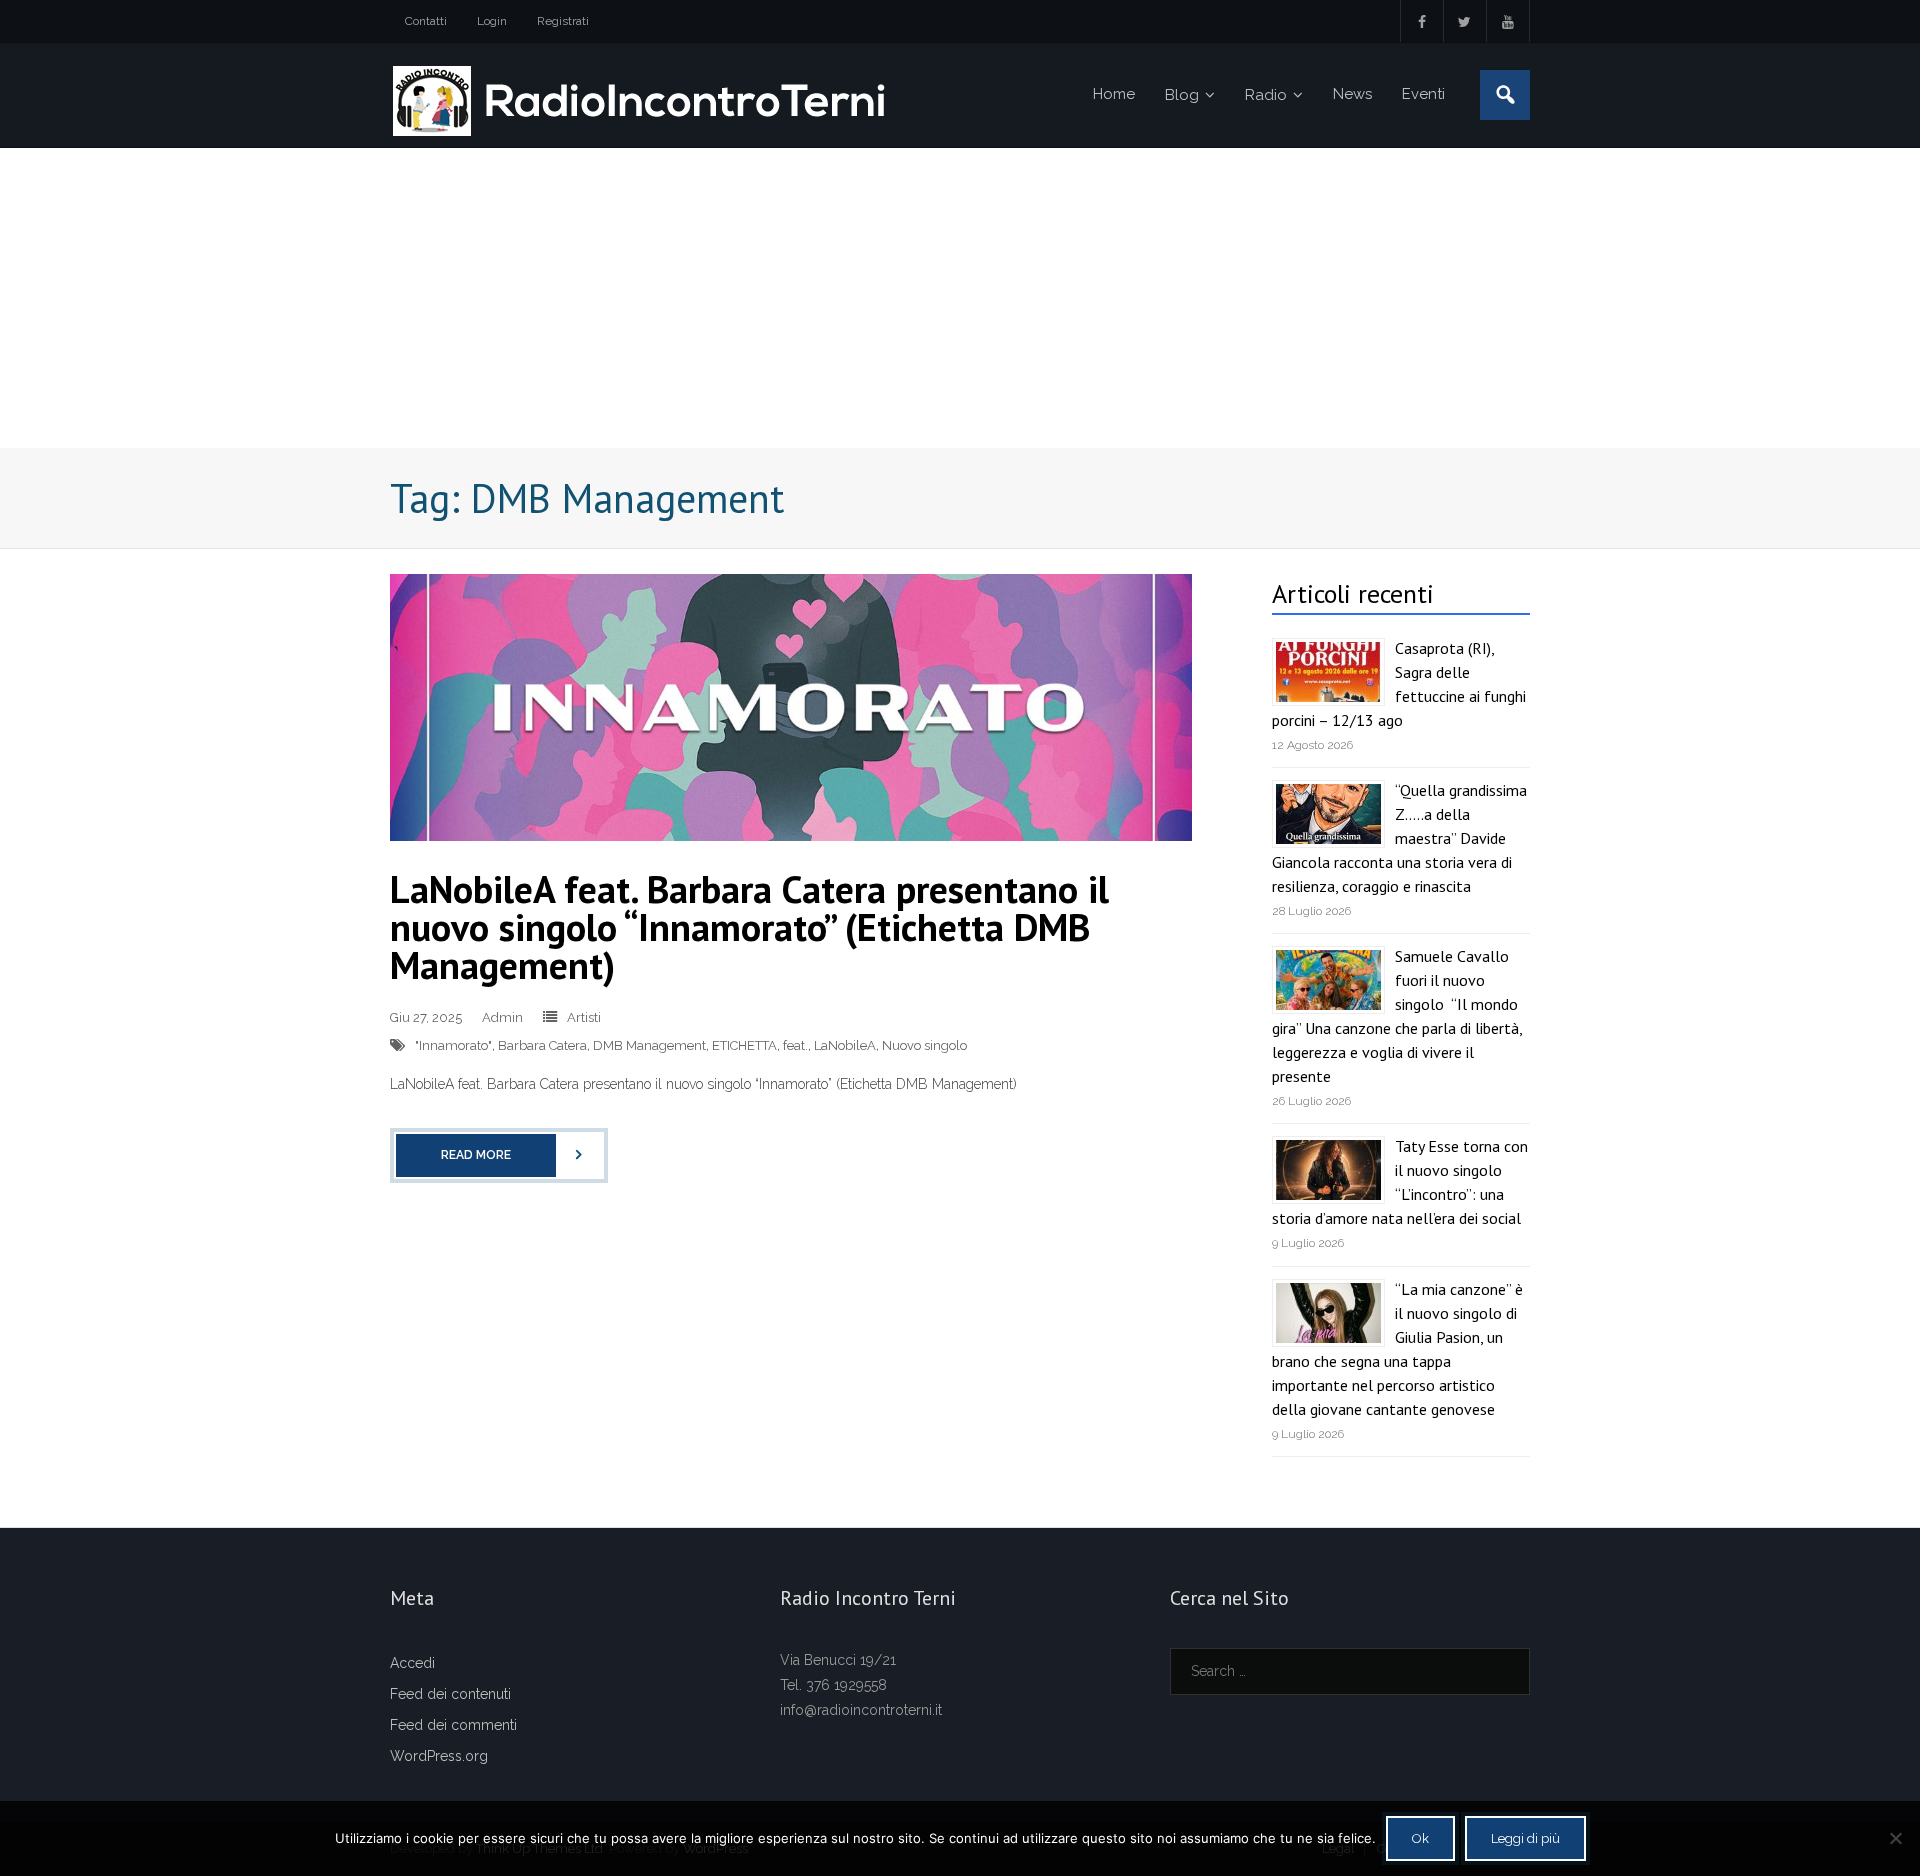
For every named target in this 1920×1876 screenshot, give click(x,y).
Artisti (584, 1017)
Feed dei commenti (453, 1725)
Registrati (563, 21)
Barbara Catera (542, 1045)
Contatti (426, 21)
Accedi (412, 1663)
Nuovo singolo (924, 1045)
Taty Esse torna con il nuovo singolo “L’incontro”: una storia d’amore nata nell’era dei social (1400, 1182)
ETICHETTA (744, 1045)
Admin (502, 1017)
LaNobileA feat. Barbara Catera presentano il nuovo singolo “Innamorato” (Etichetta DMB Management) (749, 926)
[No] (1895, 1838)
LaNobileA (845, 1045)
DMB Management (649, 1045)
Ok (1420, 1838)
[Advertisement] (960, 298)
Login (492, 21)
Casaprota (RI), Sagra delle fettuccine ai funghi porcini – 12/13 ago (1399, 684)
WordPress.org (439, 1756)
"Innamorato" (453, 1045)
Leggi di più (1525, 1838)
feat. (795, 1045)
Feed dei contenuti (450, 1694)
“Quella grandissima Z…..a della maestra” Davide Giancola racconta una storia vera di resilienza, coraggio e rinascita (1399, 838)
